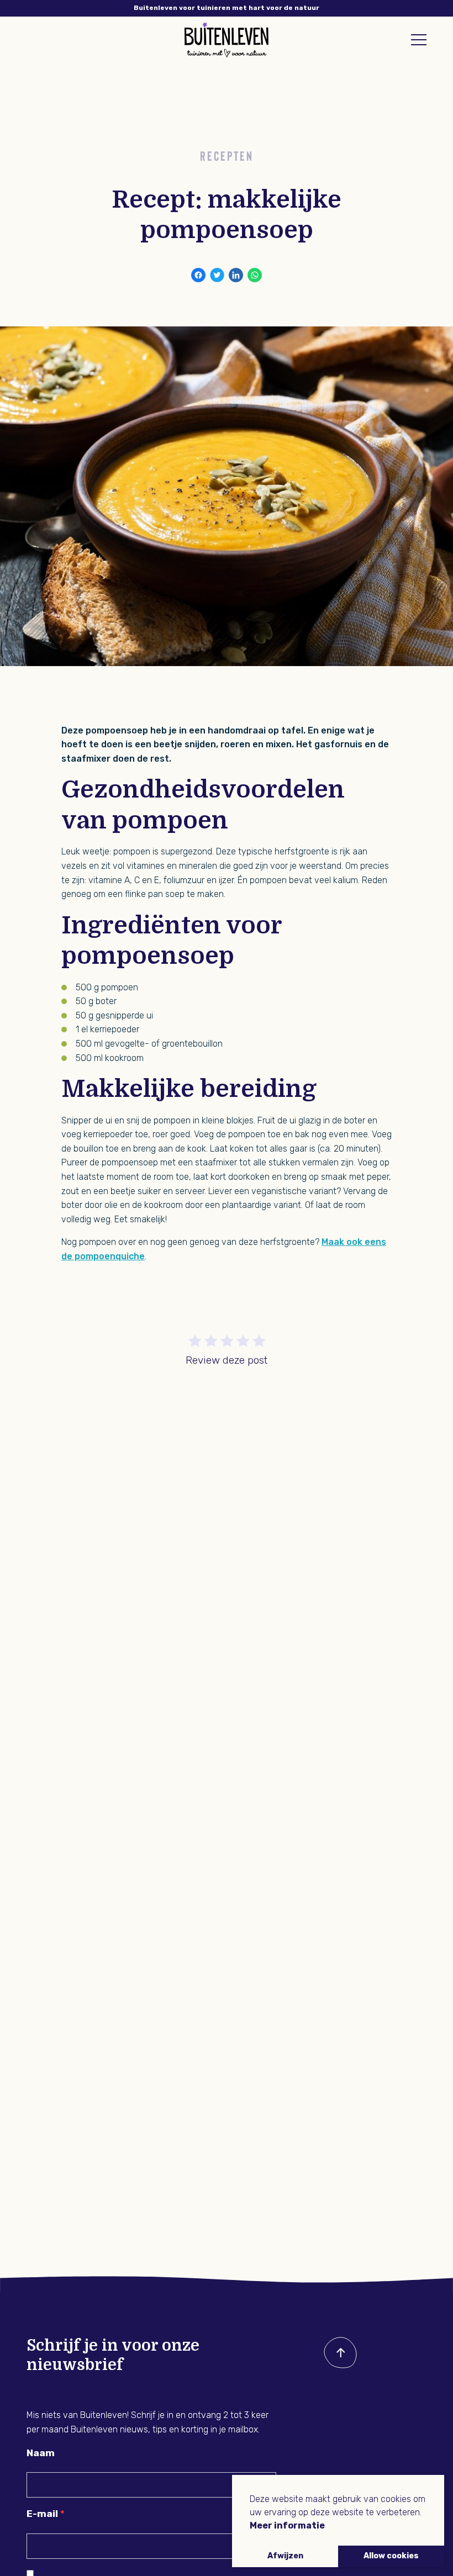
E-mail (42, 2514)
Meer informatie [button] (287, 2525)
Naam (41, 2453)
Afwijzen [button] (285, 2556)
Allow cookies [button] (391, 2556)
